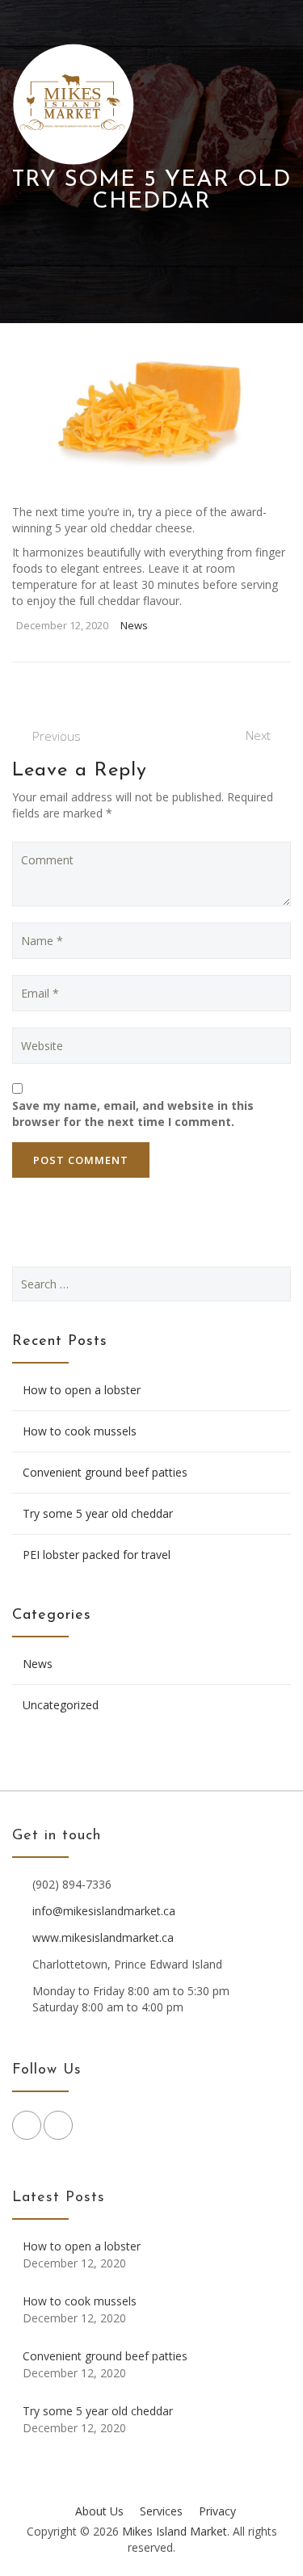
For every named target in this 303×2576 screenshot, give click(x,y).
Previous (57, 736)
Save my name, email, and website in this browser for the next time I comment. (133, 1114)
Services (161, 2511)
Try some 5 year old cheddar (98, 1513)
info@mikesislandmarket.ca (104, 1911)
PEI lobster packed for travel (97, 1555)
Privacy (217, 2511)
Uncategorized (61, 1705)
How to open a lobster (82, 1390)
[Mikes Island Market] (74, 105)
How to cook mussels (80, 1431)
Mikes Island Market (175, 2531)
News (134, 625)
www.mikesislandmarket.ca (103, 1937)
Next (258, 735)
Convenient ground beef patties (105, 1472)
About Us (99, 2511)
